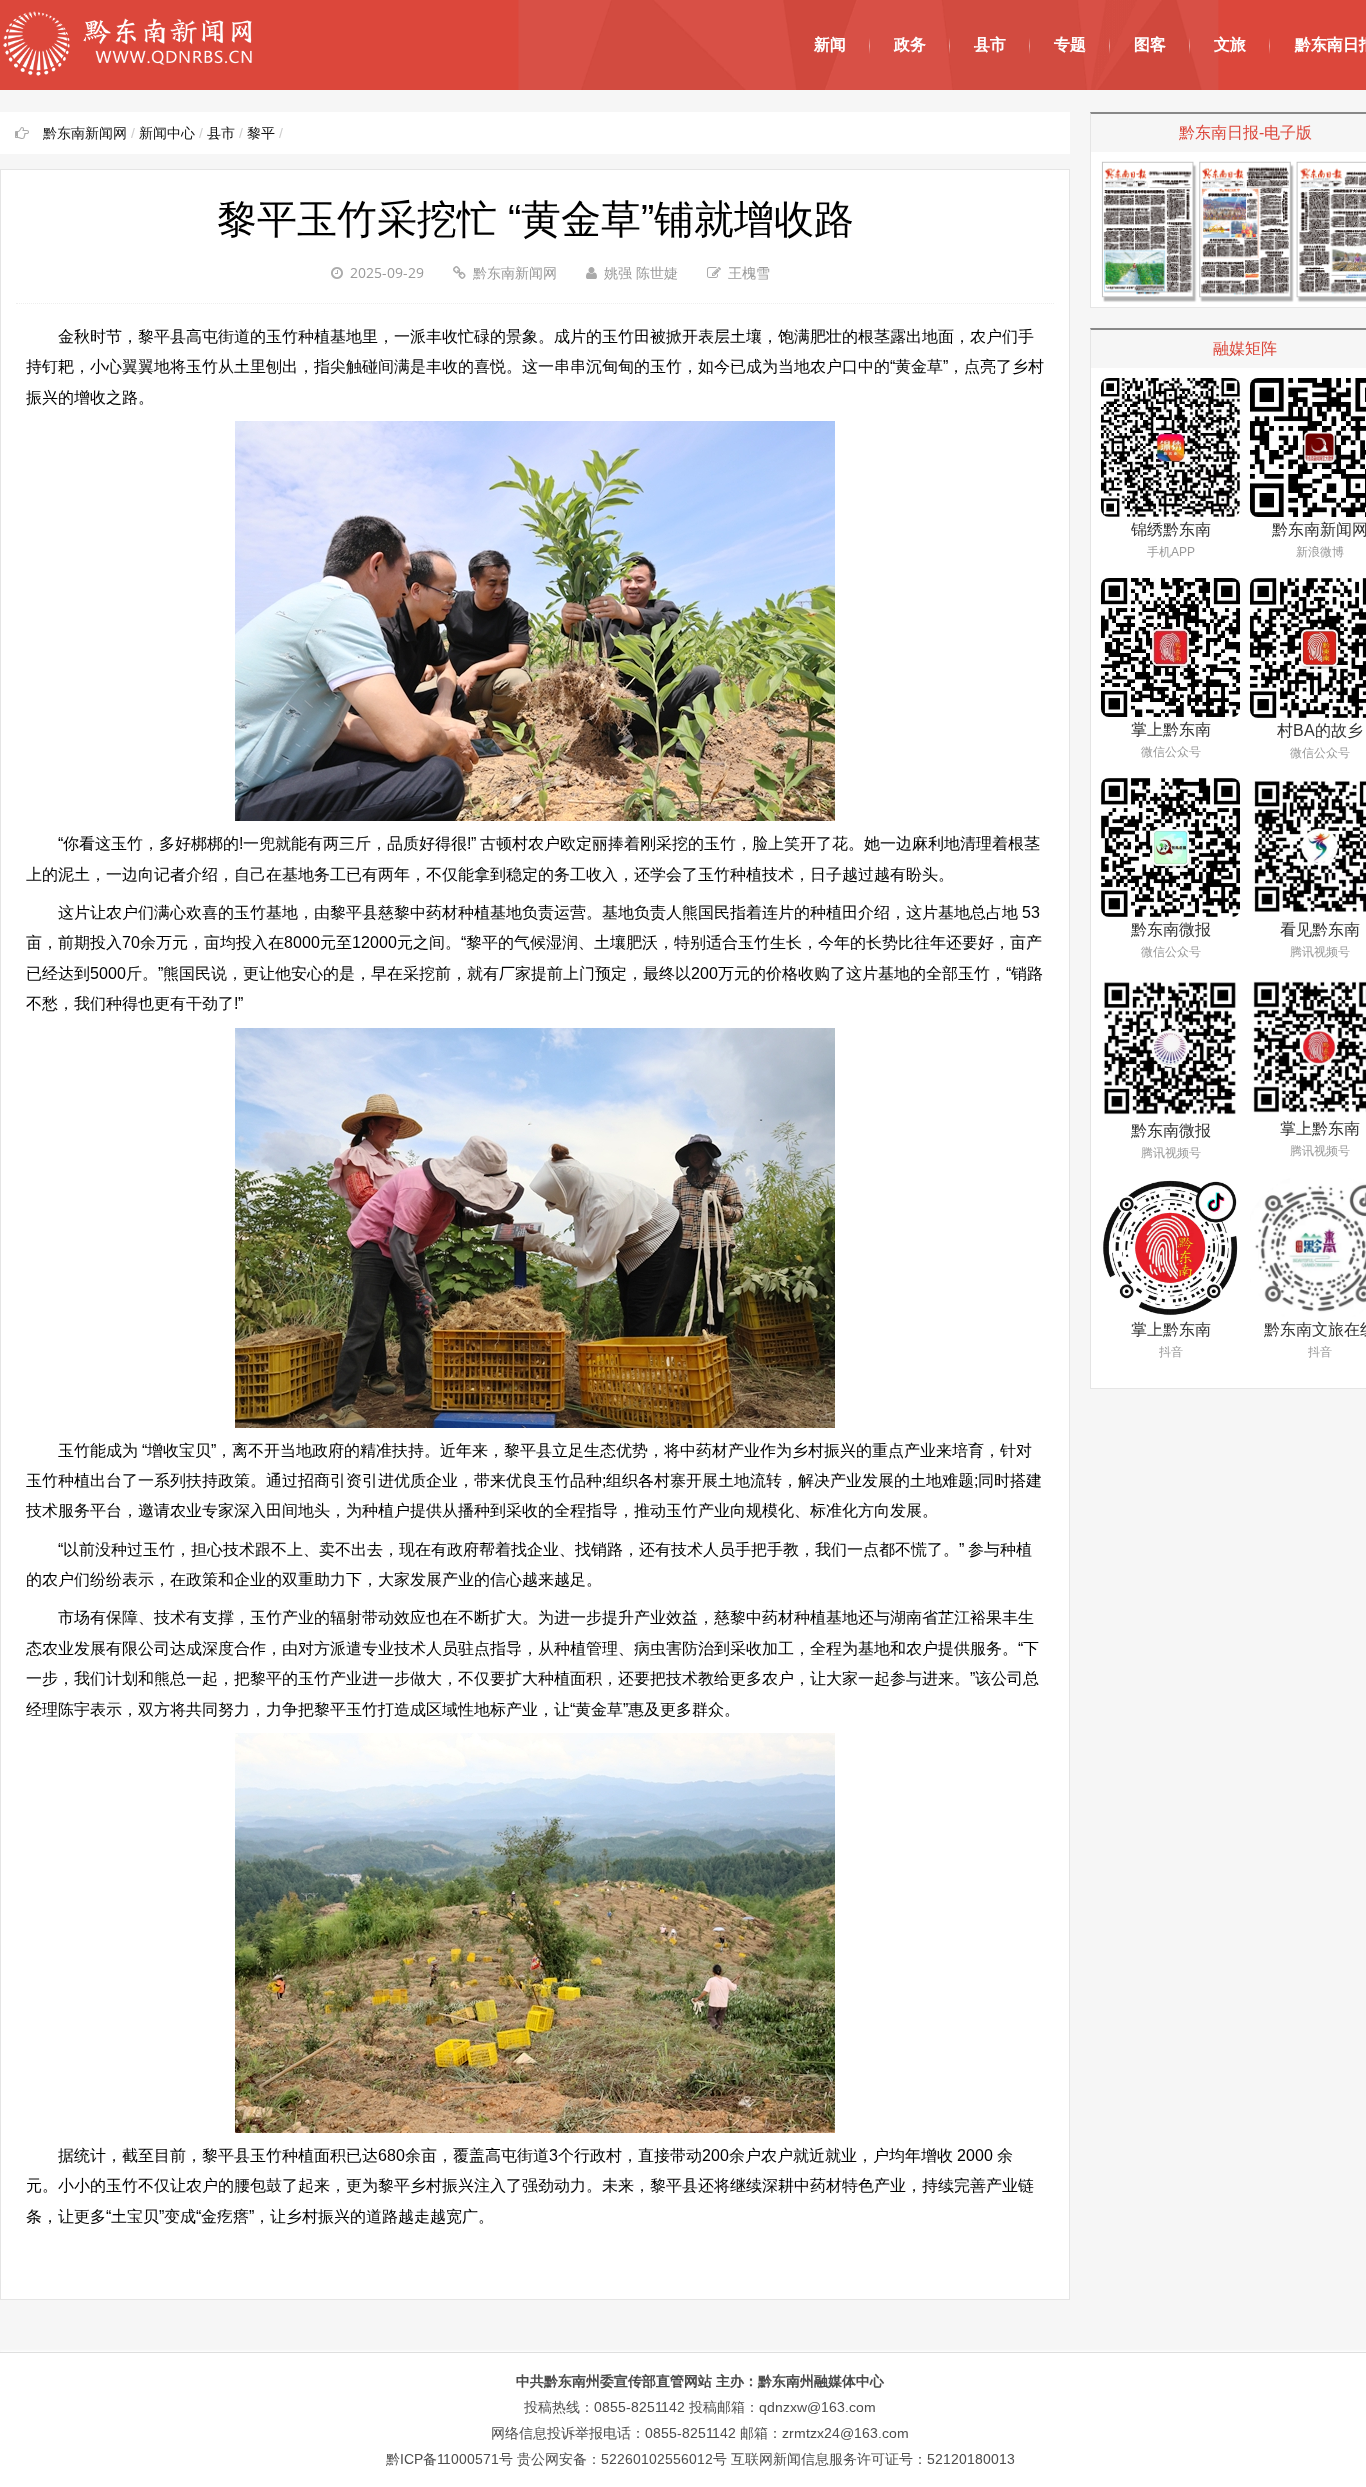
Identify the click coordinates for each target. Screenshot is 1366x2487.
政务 (910, 44)
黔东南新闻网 (85, 133)
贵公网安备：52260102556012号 (622, 2459)
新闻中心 (167, 133)
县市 (990, 44)
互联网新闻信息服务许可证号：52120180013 (873, 2459)
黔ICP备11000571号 (449, 2459)
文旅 (1230, 44)
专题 (1070, 44)
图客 (1150, 44)
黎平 (261, 133)
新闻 (830, 44)
